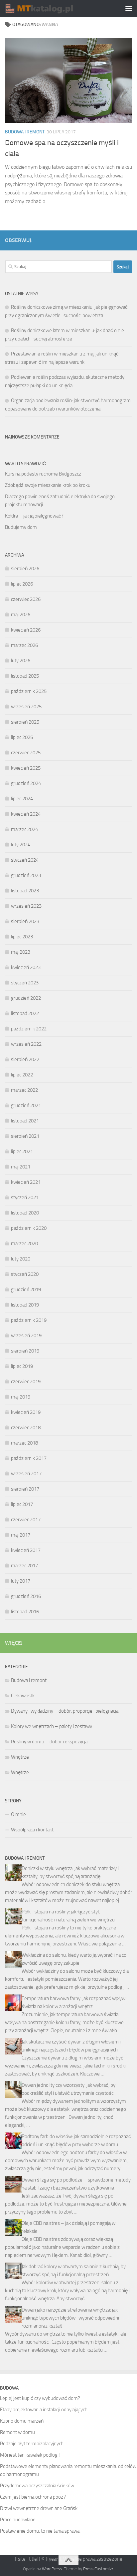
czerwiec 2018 (26, 1428)
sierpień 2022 (25, 1059)
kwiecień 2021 (26, 1182)
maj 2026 (21, 615)
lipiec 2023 (22, 937)
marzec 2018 (24, 1443)
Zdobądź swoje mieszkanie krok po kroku (48, 485)
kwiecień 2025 (26, 768)
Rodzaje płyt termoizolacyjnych (32, 2444)
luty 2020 (21, 1259)
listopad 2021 (25, 1121)
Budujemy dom (21, 527)
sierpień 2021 (25, 1136)
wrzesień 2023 (26, 906)
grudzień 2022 (26, 998)
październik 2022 (29, 1029)
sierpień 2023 (25, 921)
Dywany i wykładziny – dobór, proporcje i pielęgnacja (65, 1711)
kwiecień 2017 (26, 1550)
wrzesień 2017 (26, 1474)
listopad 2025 (25, 676)
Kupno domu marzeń (22, 2421)
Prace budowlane (18, 2520)
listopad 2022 (25, 1013)
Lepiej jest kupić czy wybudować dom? (40, 2398)
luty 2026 (21, 661)
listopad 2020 (25, 1213)
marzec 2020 (24, 1243)
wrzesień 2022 (26, 1044)
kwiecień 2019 (26, 1412)
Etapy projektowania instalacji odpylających (44, 2410)
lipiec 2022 (22, 1075)
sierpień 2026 (25, 569)
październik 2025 (29, 691)
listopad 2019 (25, 1305)
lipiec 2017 (22, 1504)
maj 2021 (21, 1167)
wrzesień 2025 (26, 707)
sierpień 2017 (25, 1489)
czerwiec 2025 (26, 753)
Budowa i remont (25, 132)
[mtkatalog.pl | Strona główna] (50, 8)
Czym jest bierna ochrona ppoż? (33, 2497)
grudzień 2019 (26, 1290)
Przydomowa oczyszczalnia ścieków (37, 2486)
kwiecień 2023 (26, 967)
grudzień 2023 (26, 875)
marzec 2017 (24, 1566)
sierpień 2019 (25, 1351)
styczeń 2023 (25, 983)
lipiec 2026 (22, 584)
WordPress (52, 2569)
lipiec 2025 (22, 737)
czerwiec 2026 (26, 599)
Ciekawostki (23, 1696)
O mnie (18, 1814)
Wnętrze (20, 1757)
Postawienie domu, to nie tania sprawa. (40, 2531)
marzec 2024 (24, 829)
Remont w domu (17, 2432)
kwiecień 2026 (26, 630)
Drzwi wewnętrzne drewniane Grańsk (39, 2508)
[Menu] (129, 8)
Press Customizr (98, 2569)
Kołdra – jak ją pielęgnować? (34, 516)
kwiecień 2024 (26, 814)
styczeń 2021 (25, 1197)
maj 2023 (21, 952)
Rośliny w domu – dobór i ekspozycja (49, 1742)
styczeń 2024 (25, 860)
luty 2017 (21, 1581)
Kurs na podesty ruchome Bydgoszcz (43, 474)
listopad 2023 (25, 891)
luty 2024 (21, 845)
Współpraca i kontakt (32, 1830)
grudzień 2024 (26, 783)
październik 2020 (29, 1228)
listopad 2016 (25, 1612)
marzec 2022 (24, 1090)
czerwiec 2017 (26, 1520)
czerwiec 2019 (26, 1382)
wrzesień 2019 (26, 1336)
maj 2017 (21, 1535)
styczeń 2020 (25, 1274)
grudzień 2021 (26, 1105)
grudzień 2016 (26, 1596)
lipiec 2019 (22, 1366)
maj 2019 (21, 1397)
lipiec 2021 (22, 1151)
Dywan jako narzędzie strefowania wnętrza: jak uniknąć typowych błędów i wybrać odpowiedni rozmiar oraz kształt (70, 2318)
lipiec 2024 (22, 799)
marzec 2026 (24, 645)
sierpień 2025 (25, 722)
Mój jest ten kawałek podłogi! (30, 2455)
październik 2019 (29, 1320)
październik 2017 (29, 1458)
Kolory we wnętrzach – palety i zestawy (52, 1726)
